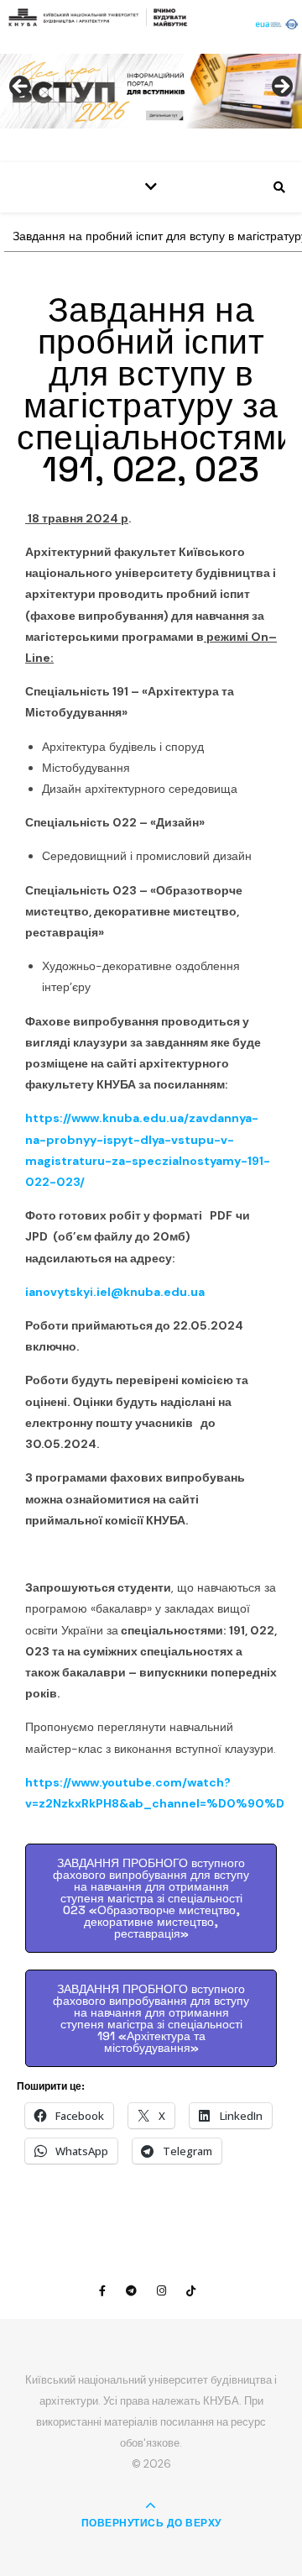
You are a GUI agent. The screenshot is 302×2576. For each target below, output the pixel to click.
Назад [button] (21, 87)
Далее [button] (281, 87)
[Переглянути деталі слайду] (151, 91)
